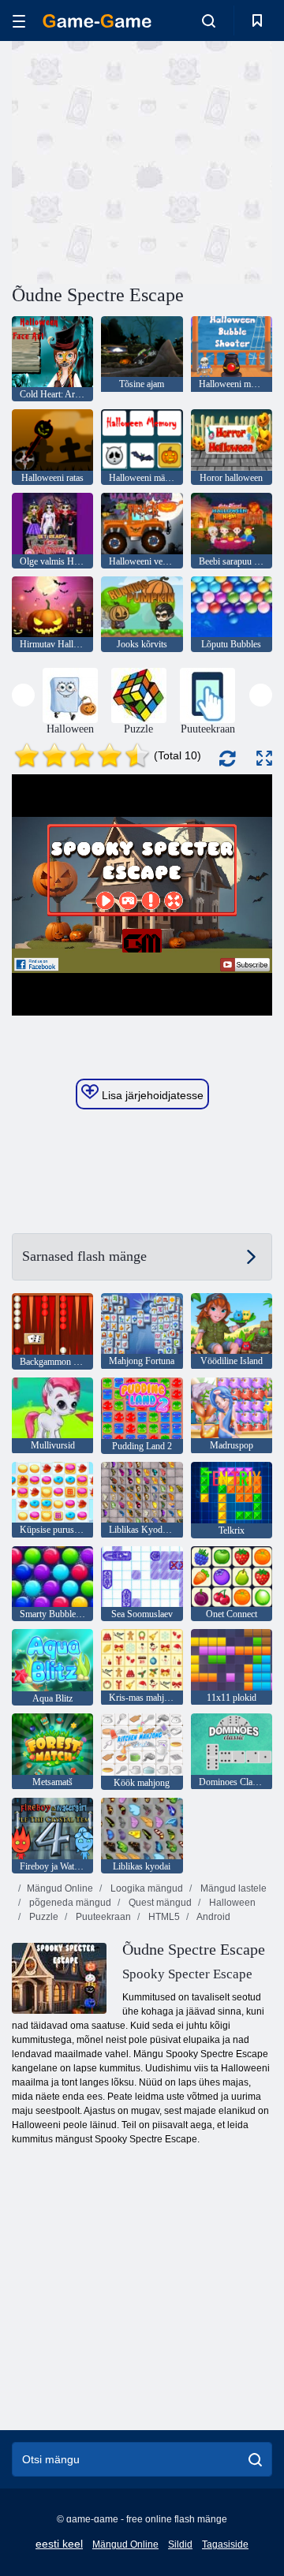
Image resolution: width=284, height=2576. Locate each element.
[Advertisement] (213, 160)
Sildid (180, 2544)
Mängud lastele (232, 1888)
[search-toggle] (209, 21)
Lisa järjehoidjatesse (151, 1095)
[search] (255, 2459)
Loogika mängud (146, 1888)
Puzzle (43, 1917)
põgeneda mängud (69, 1903)
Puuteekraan (102, 1917)
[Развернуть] (264, 758)
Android (213, 1917)
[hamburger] (19, 21)
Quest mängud (159, 1903)
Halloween (231, 1903)
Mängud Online (60, 1888)
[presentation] (23, 695)
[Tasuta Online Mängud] (97, 21)
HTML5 (163, 1917)
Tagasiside (225, 2544)
